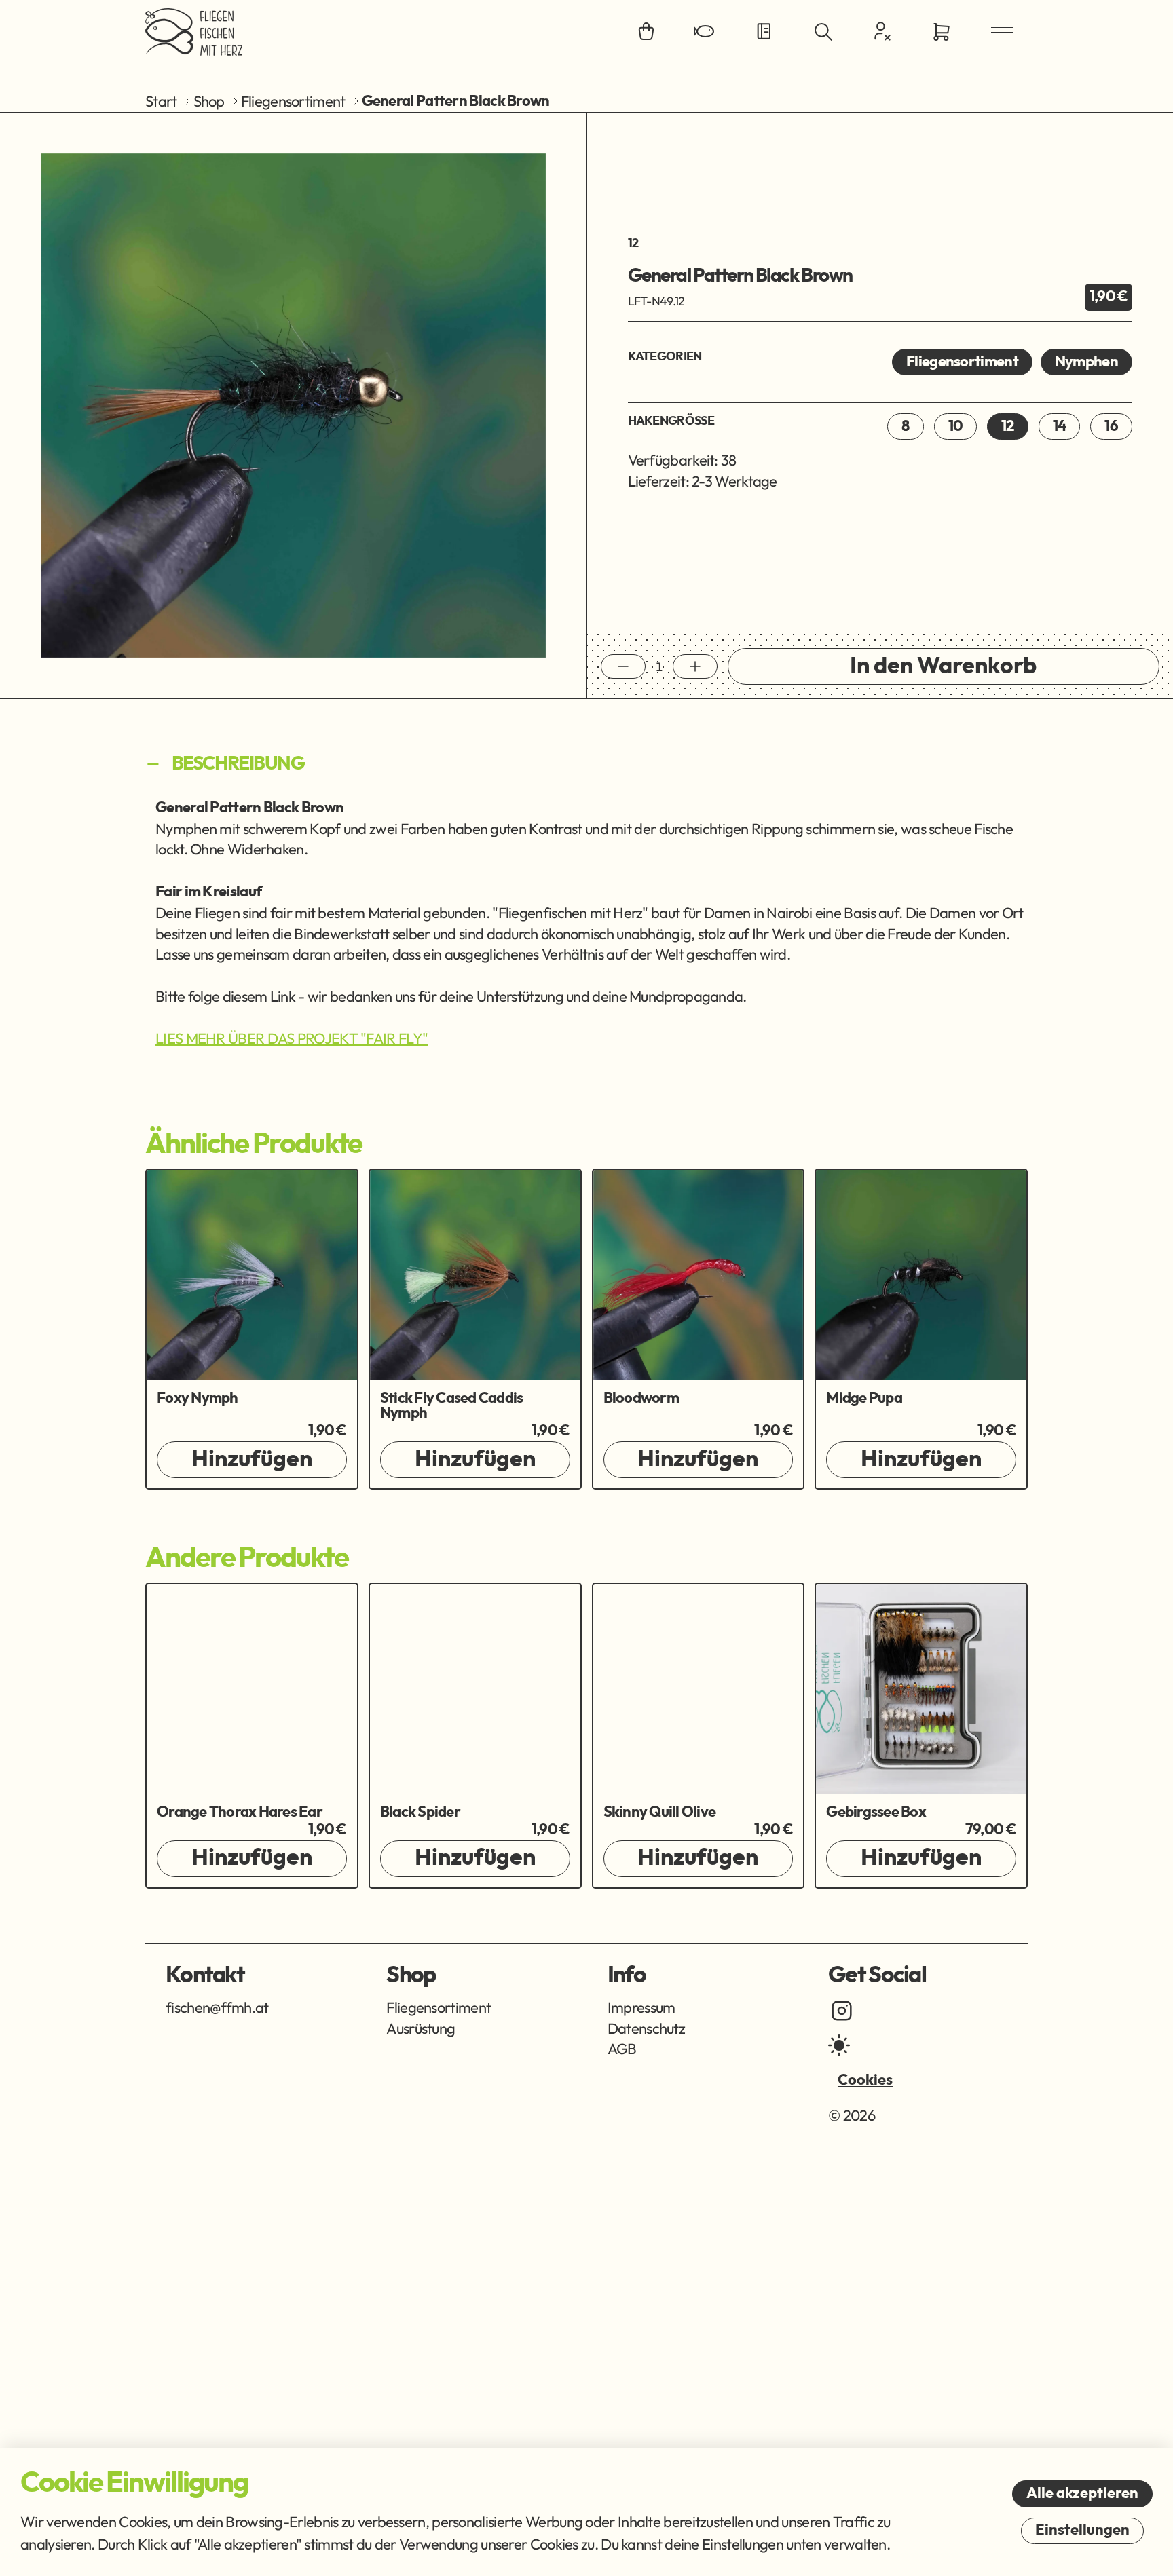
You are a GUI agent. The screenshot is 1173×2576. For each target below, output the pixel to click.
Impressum (641, 2007)
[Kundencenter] (882, 31)
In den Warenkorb (943, 666)
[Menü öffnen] (1002, 32)
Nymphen (1086, 362)
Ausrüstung (421, 2028)
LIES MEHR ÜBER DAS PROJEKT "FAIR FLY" (292, 1038)
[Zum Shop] (646, 32)
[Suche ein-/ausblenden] (823, 32)
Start (161, 101)
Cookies (865, 2080)
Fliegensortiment (293, 101)
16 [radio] (1111, 426)
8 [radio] (905, 426)
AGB (622, 2049)
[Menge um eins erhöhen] (695, 666)
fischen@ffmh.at (217, 2007)
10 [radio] (956, 426)
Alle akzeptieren (1082, 2493)
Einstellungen (1082, 2530)
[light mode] (839, 2045)
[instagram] (842, 2011)
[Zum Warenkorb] (942, 32)
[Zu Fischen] (705, 32)
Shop (209, 101)
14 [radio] (1060, 426)
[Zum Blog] (764, 32)
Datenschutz (646, 2028)
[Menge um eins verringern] (623, 666)
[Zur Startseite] (194, 32)
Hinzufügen (252, 1460)
